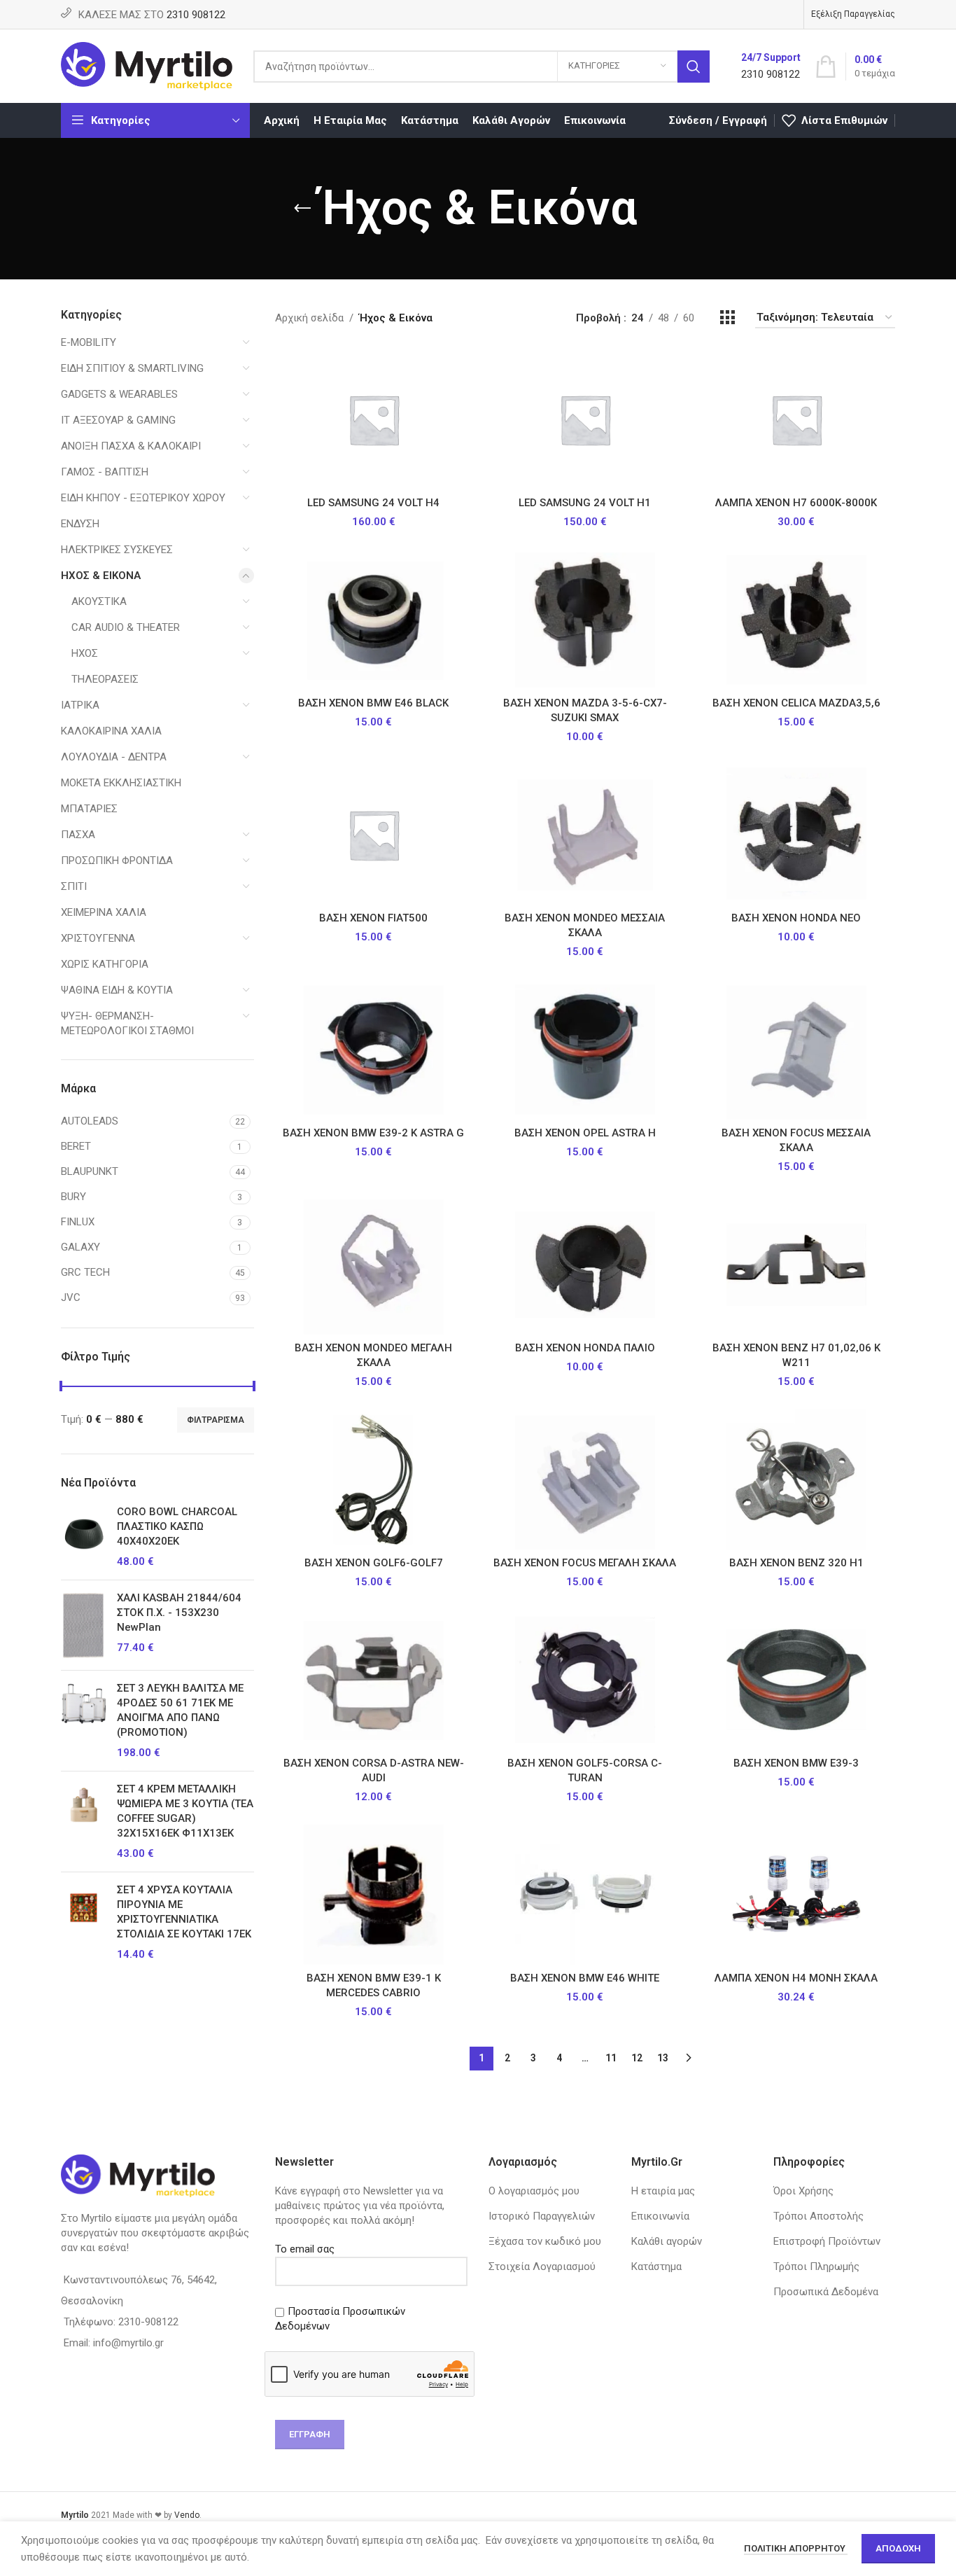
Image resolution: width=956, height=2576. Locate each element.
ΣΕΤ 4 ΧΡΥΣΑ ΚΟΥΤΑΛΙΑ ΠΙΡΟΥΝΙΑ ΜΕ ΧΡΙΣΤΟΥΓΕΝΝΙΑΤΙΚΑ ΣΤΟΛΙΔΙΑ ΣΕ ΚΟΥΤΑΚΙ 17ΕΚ (184, 1912)
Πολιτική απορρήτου (796, 2548)
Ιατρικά (80, 705)
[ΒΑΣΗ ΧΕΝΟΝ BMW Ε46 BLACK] (374, 620)
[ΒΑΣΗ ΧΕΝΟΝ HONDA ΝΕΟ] (796, 835)
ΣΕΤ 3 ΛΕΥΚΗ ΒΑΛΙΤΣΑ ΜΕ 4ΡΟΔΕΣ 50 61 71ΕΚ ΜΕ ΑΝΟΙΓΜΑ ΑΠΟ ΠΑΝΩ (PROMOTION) (180, 1710)
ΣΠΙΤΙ (74, 886)
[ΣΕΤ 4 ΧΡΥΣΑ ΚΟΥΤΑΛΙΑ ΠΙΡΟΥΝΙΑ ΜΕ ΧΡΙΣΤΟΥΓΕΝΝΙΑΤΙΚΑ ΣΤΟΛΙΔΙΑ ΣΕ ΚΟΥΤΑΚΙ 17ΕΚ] (84, 1922)
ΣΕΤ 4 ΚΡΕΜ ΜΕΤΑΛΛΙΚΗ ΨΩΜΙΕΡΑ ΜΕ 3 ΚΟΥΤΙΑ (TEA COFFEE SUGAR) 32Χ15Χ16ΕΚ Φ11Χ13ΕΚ (185, 1811)
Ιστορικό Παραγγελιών (542, 2216)
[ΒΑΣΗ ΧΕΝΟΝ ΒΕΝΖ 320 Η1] (796, 1480)
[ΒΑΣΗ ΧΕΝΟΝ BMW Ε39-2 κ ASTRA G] (374, 1050)
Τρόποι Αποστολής (818, 2216)
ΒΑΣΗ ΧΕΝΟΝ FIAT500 (373, 918)
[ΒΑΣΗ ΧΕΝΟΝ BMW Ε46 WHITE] (585, 1895)
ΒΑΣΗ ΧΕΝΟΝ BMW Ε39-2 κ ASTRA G (373, 1133)
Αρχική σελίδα (309, 318)
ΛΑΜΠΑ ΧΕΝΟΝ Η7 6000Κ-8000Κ (796, 503)
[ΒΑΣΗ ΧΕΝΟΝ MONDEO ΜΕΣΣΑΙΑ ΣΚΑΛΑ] (585, 835)
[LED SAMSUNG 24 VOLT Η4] (374, 419)
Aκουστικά (99, 601)
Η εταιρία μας (663, 2191)
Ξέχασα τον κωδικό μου (545, 2241)
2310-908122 (148, 2322)
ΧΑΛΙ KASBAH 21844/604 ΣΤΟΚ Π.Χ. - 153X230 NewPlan (179, 1613)
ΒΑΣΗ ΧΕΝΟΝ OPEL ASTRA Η (585, 1133)
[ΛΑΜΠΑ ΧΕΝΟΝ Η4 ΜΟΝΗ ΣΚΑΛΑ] (796, 1895)
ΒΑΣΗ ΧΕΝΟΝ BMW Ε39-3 (796, 1763)
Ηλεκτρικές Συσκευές (117, 550)
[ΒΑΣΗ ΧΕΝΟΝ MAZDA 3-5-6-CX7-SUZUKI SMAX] (585, 620)
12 (637, 2058)
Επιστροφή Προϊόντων (827, 2241)
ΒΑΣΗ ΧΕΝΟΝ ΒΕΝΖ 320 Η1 (796, 1563)
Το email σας (305, 2249)
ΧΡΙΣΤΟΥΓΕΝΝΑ (98, 938)
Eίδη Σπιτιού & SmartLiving (132, 368)
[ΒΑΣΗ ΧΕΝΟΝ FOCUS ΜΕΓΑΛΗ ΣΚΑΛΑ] (585, 1480)
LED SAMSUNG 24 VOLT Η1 (585, 503)
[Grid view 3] (727, 318)
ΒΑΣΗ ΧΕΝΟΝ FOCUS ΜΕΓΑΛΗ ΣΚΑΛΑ (585, 1563)
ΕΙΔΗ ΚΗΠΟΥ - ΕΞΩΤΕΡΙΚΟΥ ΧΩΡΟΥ (143, 498)
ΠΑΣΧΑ (78, 835)
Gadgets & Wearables (119, 394)
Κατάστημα (656, 2267)
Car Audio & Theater (126, 627)
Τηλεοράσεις (105, 679)
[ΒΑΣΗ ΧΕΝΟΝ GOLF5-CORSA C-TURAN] (585, 1680)
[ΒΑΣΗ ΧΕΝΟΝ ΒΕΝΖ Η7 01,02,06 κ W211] (796, 1265)
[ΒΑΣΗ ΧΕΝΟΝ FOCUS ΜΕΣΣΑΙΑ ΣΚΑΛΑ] (796, 1050)
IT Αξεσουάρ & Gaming (118, 420)
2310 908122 (196, 15)
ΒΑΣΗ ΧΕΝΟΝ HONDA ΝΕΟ (796, 918)
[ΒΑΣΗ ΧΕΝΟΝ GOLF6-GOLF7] (374, 1480)
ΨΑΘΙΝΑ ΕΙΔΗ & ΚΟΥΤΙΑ (117, 990)
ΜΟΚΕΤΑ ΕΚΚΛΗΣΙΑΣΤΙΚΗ (121, 783)
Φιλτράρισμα (216, 1420)
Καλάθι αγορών (667, 2241)
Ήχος (85, 653)
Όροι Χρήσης (803, 2191)
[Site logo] (147, 65)
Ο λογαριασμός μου (534, 2191)
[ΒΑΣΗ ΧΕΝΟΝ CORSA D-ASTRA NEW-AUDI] (374, 1680)
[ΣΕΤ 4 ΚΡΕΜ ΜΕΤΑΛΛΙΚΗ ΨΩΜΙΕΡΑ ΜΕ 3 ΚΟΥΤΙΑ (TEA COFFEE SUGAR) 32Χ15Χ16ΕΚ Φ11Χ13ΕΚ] (84, 1822)
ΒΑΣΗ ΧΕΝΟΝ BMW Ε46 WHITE (585, 1978)
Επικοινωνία (660, 2216)
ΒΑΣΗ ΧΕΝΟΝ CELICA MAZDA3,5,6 (796, 703)
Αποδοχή (898, 2548)
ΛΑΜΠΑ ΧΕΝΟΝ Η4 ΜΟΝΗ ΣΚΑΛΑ (796, 1978)
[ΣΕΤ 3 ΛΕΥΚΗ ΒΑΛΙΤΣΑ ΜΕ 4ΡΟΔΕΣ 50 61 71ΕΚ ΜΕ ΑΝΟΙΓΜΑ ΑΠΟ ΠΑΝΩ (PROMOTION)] (84, 1721)
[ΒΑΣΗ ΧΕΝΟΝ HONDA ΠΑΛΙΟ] (585, 1265)
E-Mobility (89, 342)
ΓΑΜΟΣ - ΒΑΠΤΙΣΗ (105, 472)
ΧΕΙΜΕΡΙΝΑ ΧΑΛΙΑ (104, 912)
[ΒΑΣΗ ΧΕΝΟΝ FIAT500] (374, 835)
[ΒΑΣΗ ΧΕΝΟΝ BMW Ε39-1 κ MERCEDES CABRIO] (374, 1895)
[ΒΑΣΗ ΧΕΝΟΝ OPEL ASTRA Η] (585, 1050)
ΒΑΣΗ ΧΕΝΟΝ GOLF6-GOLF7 (374, 1563)
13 (663, 2058)
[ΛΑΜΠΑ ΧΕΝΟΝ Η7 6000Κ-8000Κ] (796, 419)
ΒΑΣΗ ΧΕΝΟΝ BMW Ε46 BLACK (373, 703)
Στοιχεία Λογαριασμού (542, 2267)
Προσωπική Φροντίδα (117, 861)
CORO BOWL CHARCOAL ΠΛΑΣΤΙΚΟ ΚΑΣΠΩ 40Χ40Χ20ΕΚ (177, 1526)
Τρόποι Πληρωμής (816, 2267)
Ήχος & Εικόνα (101, 576)
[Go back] (302, 209)
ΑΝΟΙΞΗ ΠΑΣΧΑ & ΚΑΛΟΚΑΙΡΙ (131, 446)
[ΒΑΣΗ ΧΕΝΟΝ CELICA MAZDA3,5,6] (796, 620)
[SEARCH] (694, 67)
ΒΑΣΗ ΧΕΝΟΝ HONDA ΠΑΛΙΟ (585, 1348)
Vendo (187, 2515)
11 (611, 2058)
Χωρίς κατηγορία (105, 964)
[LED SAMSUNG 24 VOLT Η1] (585, 419)
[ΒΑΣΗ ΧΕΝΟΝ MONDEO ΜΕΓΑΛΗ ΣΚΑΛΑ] (374, 1265)
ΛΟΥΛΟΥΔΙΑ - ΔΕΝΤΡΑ (114, 757)
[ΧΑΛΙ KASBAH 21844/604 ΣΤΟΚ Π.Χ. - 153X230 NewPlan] (84, 1625)
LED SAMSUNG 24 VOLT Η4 (373, 503)
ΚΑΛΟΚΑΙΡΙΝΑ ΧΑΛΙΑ (111, 731)
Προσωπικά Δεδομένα (826, 2292)
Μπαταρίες (89, 809)
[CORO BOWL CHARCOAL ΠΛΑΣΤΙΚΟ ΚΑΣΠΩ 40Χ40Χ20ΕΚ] (84, 1537)
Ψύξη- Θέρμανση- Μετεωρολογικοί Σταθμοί (127, 1023)
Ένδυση (80, 524)
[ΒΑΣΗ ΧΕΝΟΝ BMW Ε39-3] (796, 1680)
